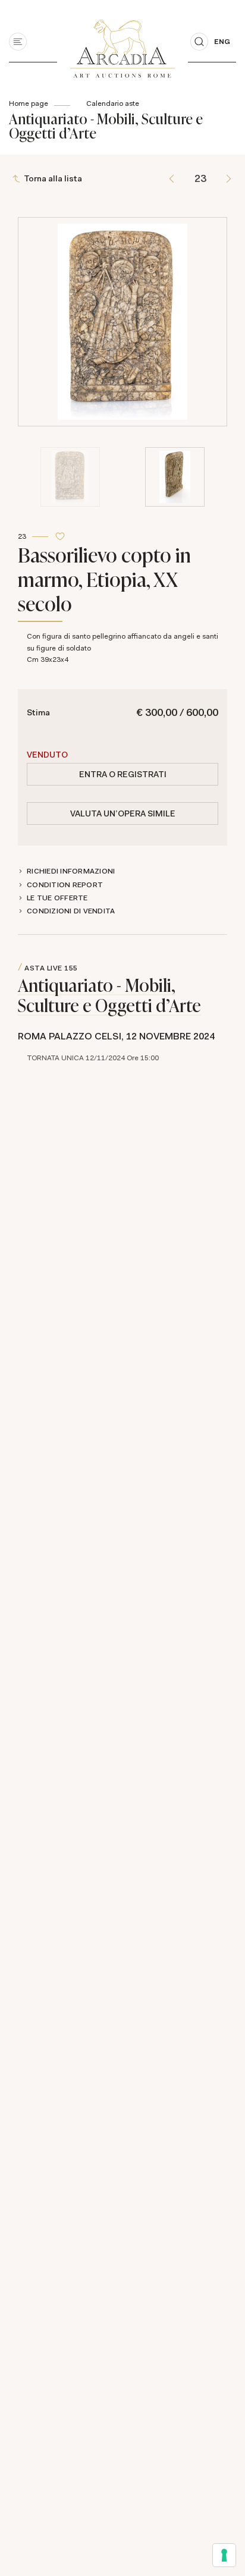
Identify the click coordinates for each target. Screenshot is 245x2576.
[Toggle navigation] (18, 42)
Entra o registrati (123, 774)
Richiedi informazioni (71, 871)
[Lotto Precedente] (172, 179)
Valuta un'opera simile (123, 813)
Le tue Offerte (57, 898)
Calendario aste (113, 103)
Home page (29, 103)
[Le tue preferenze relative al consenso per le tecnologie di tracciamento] (224, 2555)
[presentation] (30, 270)
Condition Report (65, 885)
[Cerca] (199, 42)
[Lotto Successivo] (229, 179)
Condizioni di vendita (71, 911)
